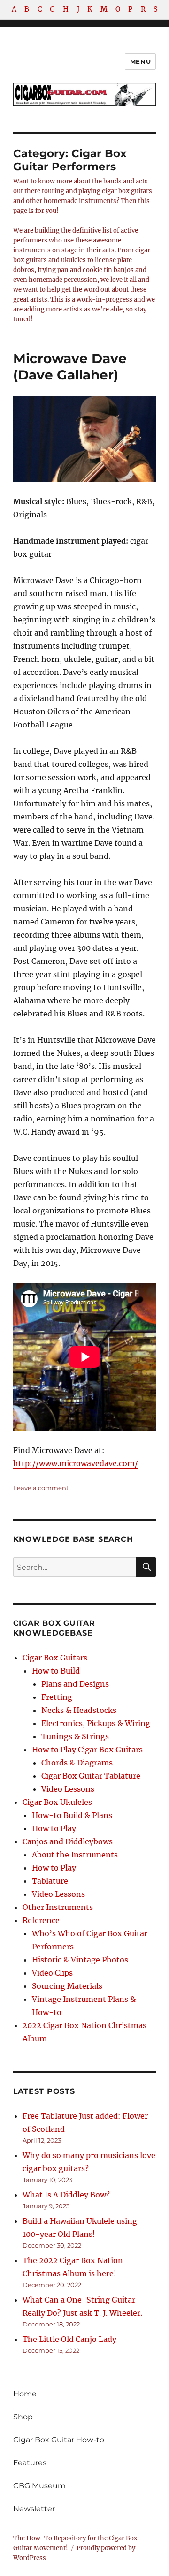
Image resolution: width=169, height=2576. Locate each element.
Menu (140, 61)
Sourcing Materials (67, 1986)
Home (25, 2394)
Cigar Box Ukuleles (57, 1802)
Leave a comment (41, 1488)
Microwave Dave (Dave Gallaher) (70, 367)
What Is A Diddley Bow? (66, 2195)
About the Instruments (75, 1855)
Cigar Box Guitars (55, 1658)
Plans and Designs (75, 1684)
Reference (41, 1920)
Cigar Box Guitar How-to (59, 2440)
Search (146, 1576)
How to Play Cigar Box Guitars (87, 1750)
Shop (23, 2417)
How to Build (56, 1671)
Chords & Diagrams (77, 1763)
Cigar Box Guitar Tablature (91, 1776)
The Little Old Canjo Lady (69, 2339)
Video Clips (52, 1973)
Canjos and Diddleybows (68, 1841)
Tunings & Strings (75, 1736)
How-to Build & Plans (72, 1815)
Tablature (50, 1881)
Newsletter (34, 2509)
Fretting (57, 1697)
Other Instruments (58, 1907)
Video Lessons (68, 1789)
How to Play (54, 1828)
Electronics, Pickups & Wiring (96, 1723)
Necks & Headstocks (79, 1710)
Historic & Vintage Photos (80, 1960)
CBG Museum (39, 2486)
